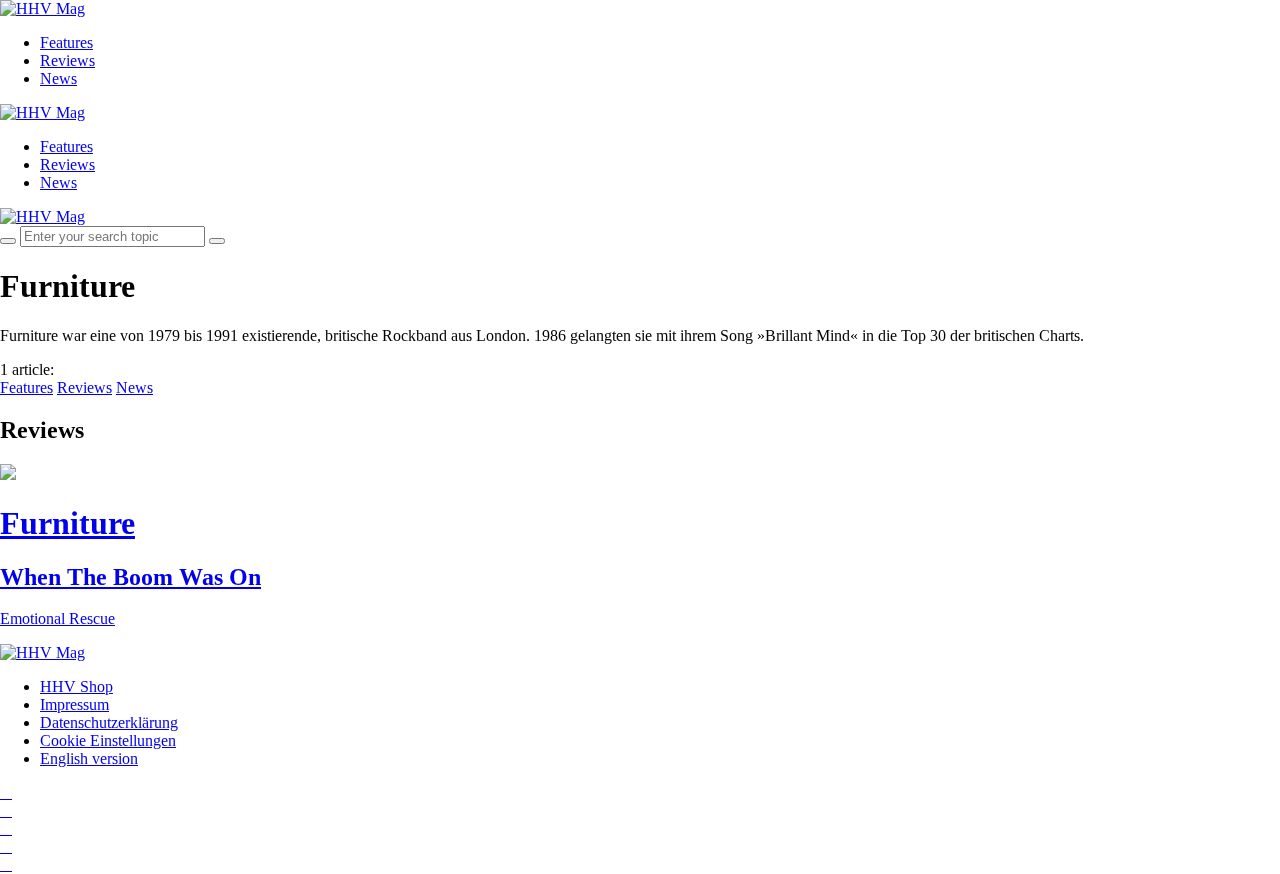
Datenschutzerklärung (109, 722)
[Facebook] (6, 810)
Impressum (74, 704)
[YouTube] (6, 828)
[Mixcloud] (6, 846)
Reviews (67, 60)
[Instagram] (6, 792)
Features (66, 42)
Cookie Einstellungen (108, 740)
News (58, 78)
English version (89, 758)
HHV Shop (76, 686)
